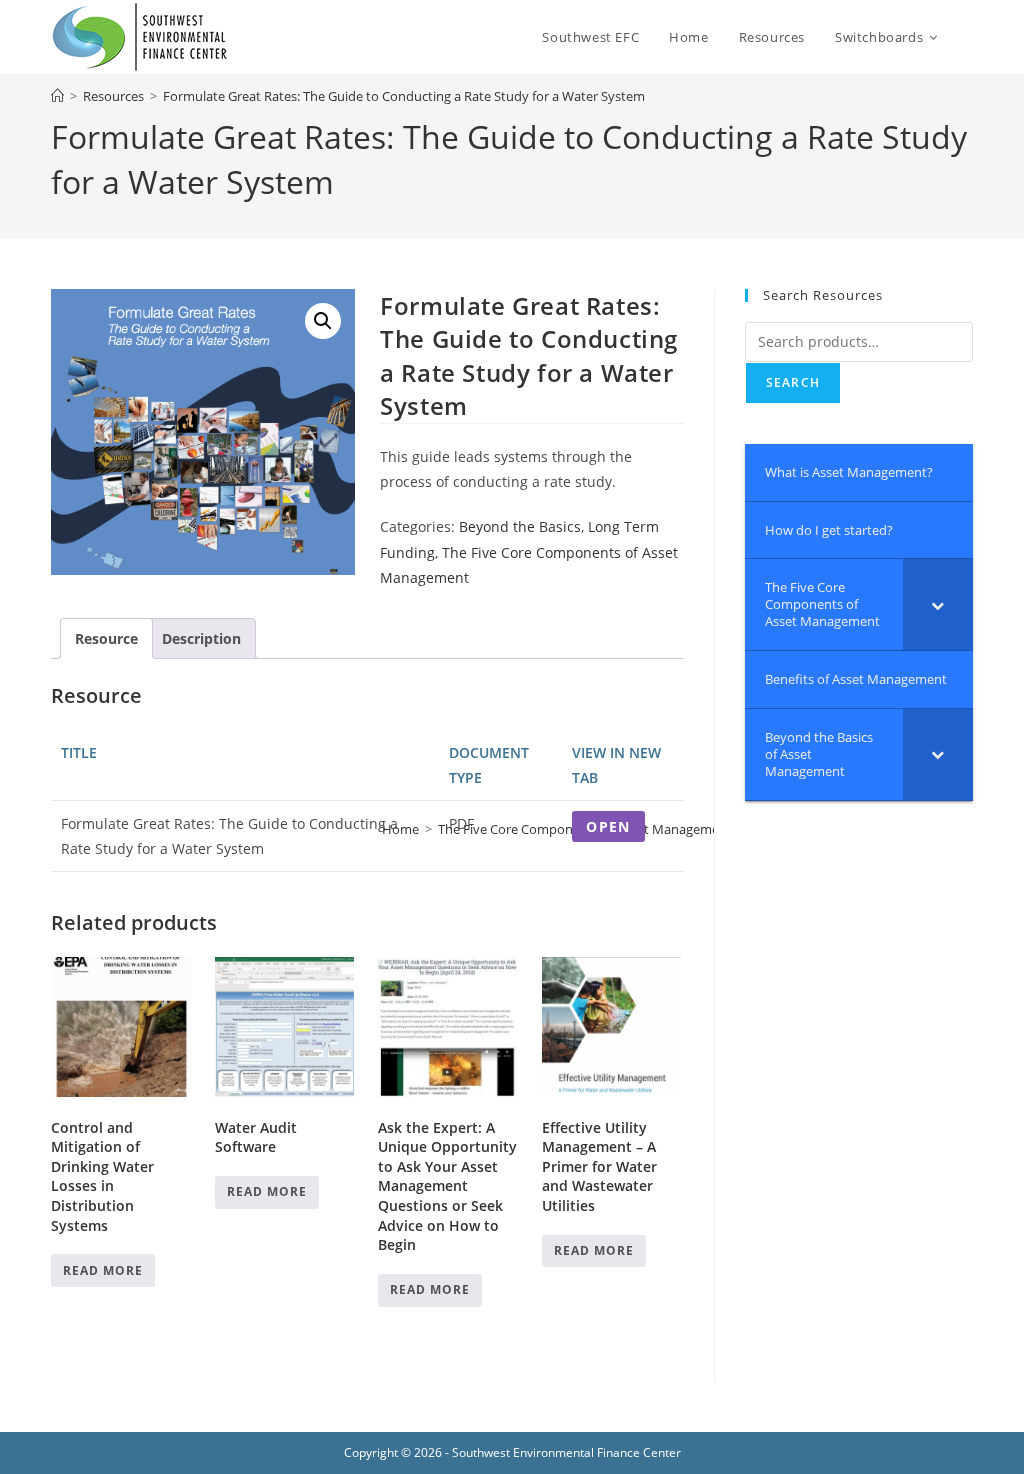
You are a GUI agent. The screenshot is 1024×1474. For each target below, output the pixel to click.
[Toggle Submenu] (938, 604)
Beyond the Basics (520, 526)
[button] (323, 321)
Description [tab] (201, 638)
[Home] (57, 96)
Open (608, 826)
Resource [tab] (106, 638)
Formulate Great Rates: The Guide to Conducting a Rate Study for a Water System (404, 96)
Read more (103, 1270)
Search (793, 382)
